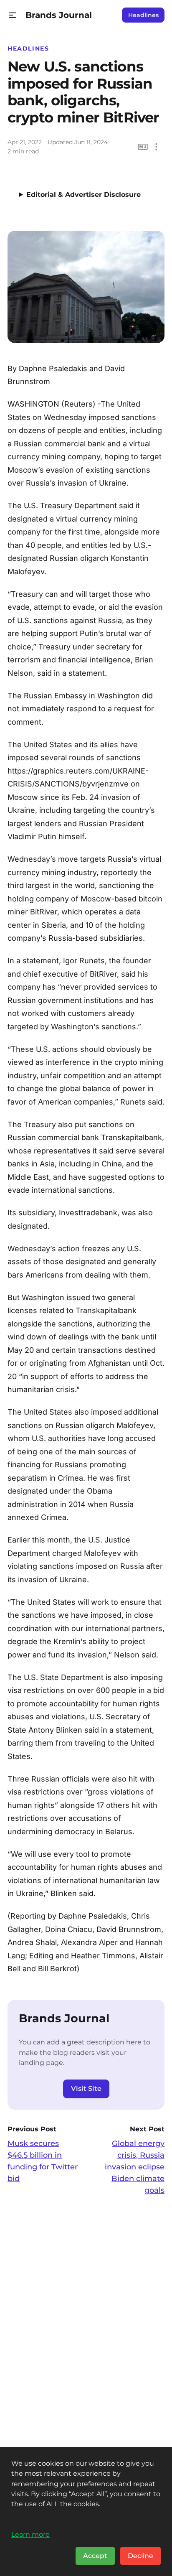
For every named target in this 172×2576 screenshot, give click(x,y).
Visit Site (86, 2089)
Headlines (143, 15)
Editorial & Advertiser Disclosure (83, 195)
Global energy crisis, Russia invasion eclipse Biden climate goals (135, 2167)
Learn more (30, 2534)
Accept (95, 2556)
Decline (140, 2556)
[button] (13, 15)
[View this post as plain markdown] (143, 147)
